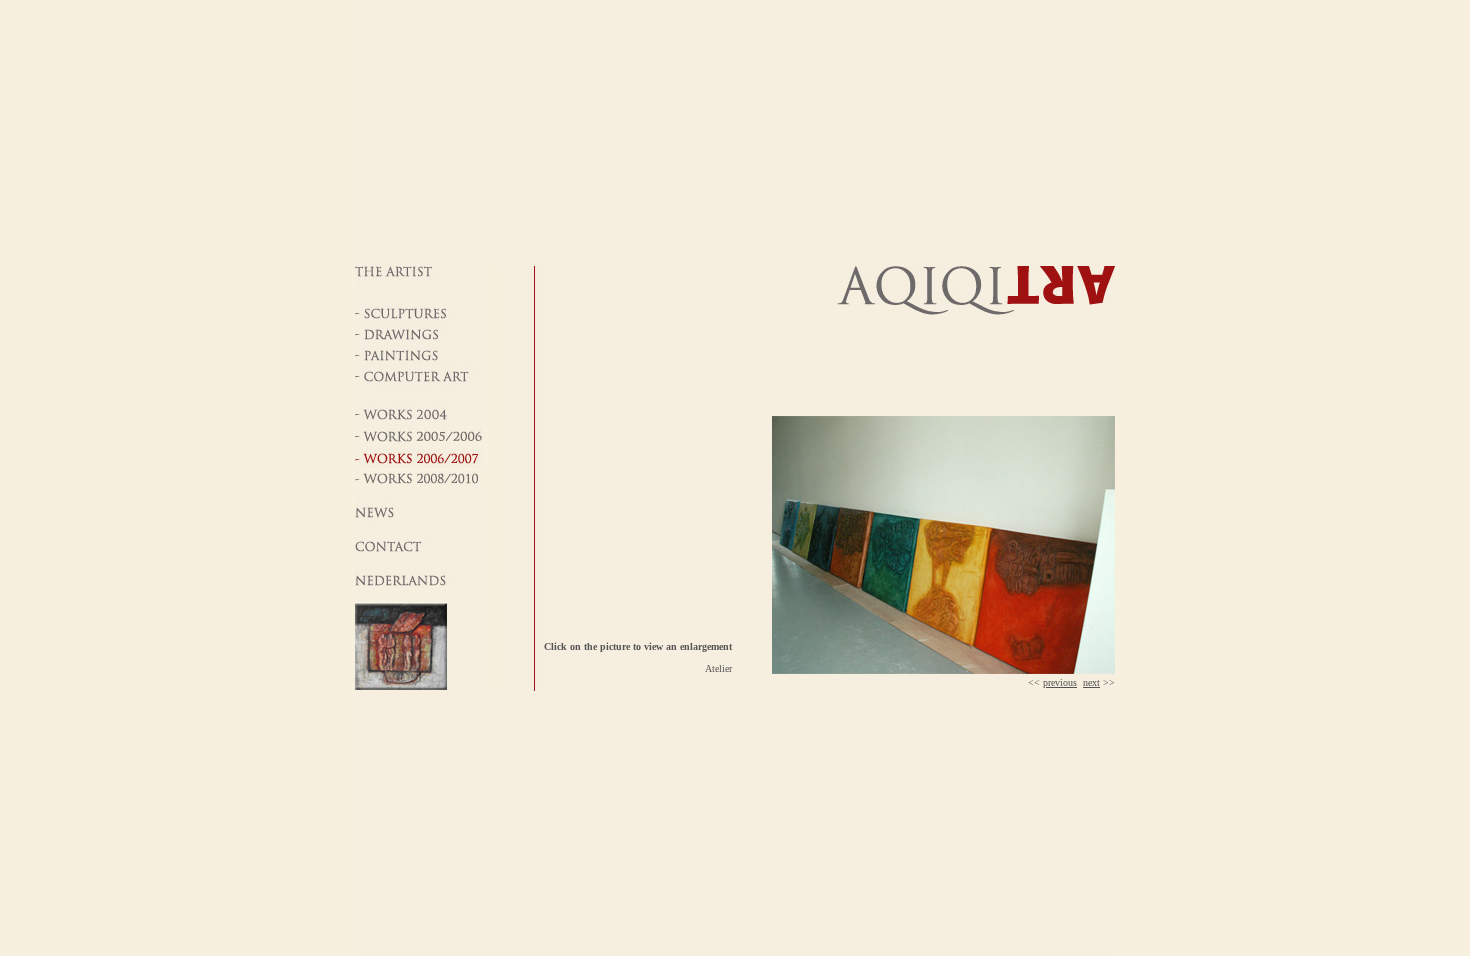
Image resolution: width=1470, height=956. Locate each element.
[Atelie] (943, 670)
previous (1060, 682)
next (1091, 682)
